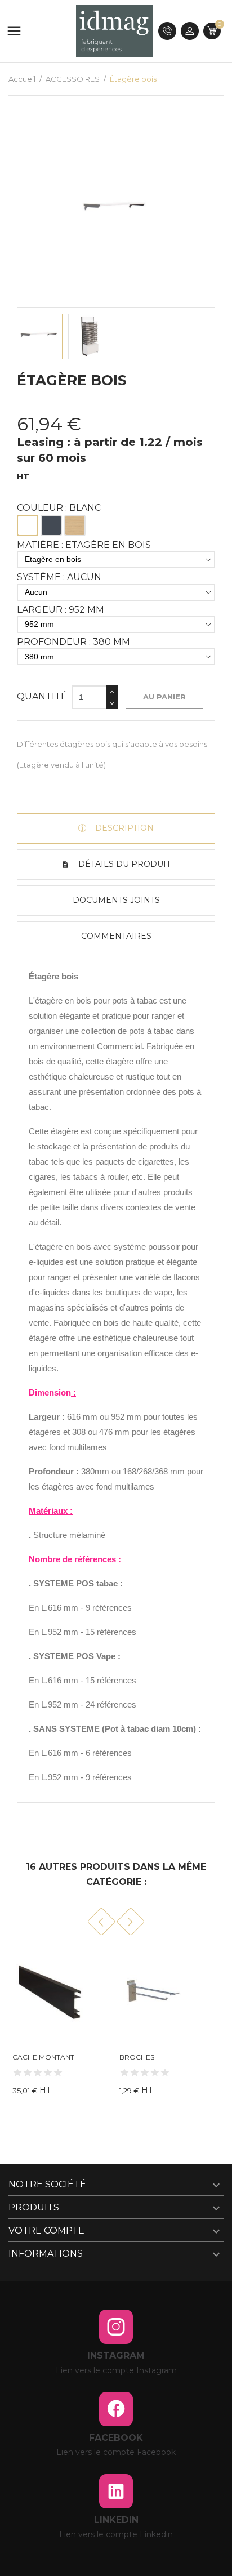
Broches (137, 2057)
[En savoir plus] (115, 2093)
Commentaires (116, 936)
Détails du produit (123, 864)
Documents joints (116, 900)
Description (123, 828)
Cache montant (43, 2057)
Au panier (164, 697)
